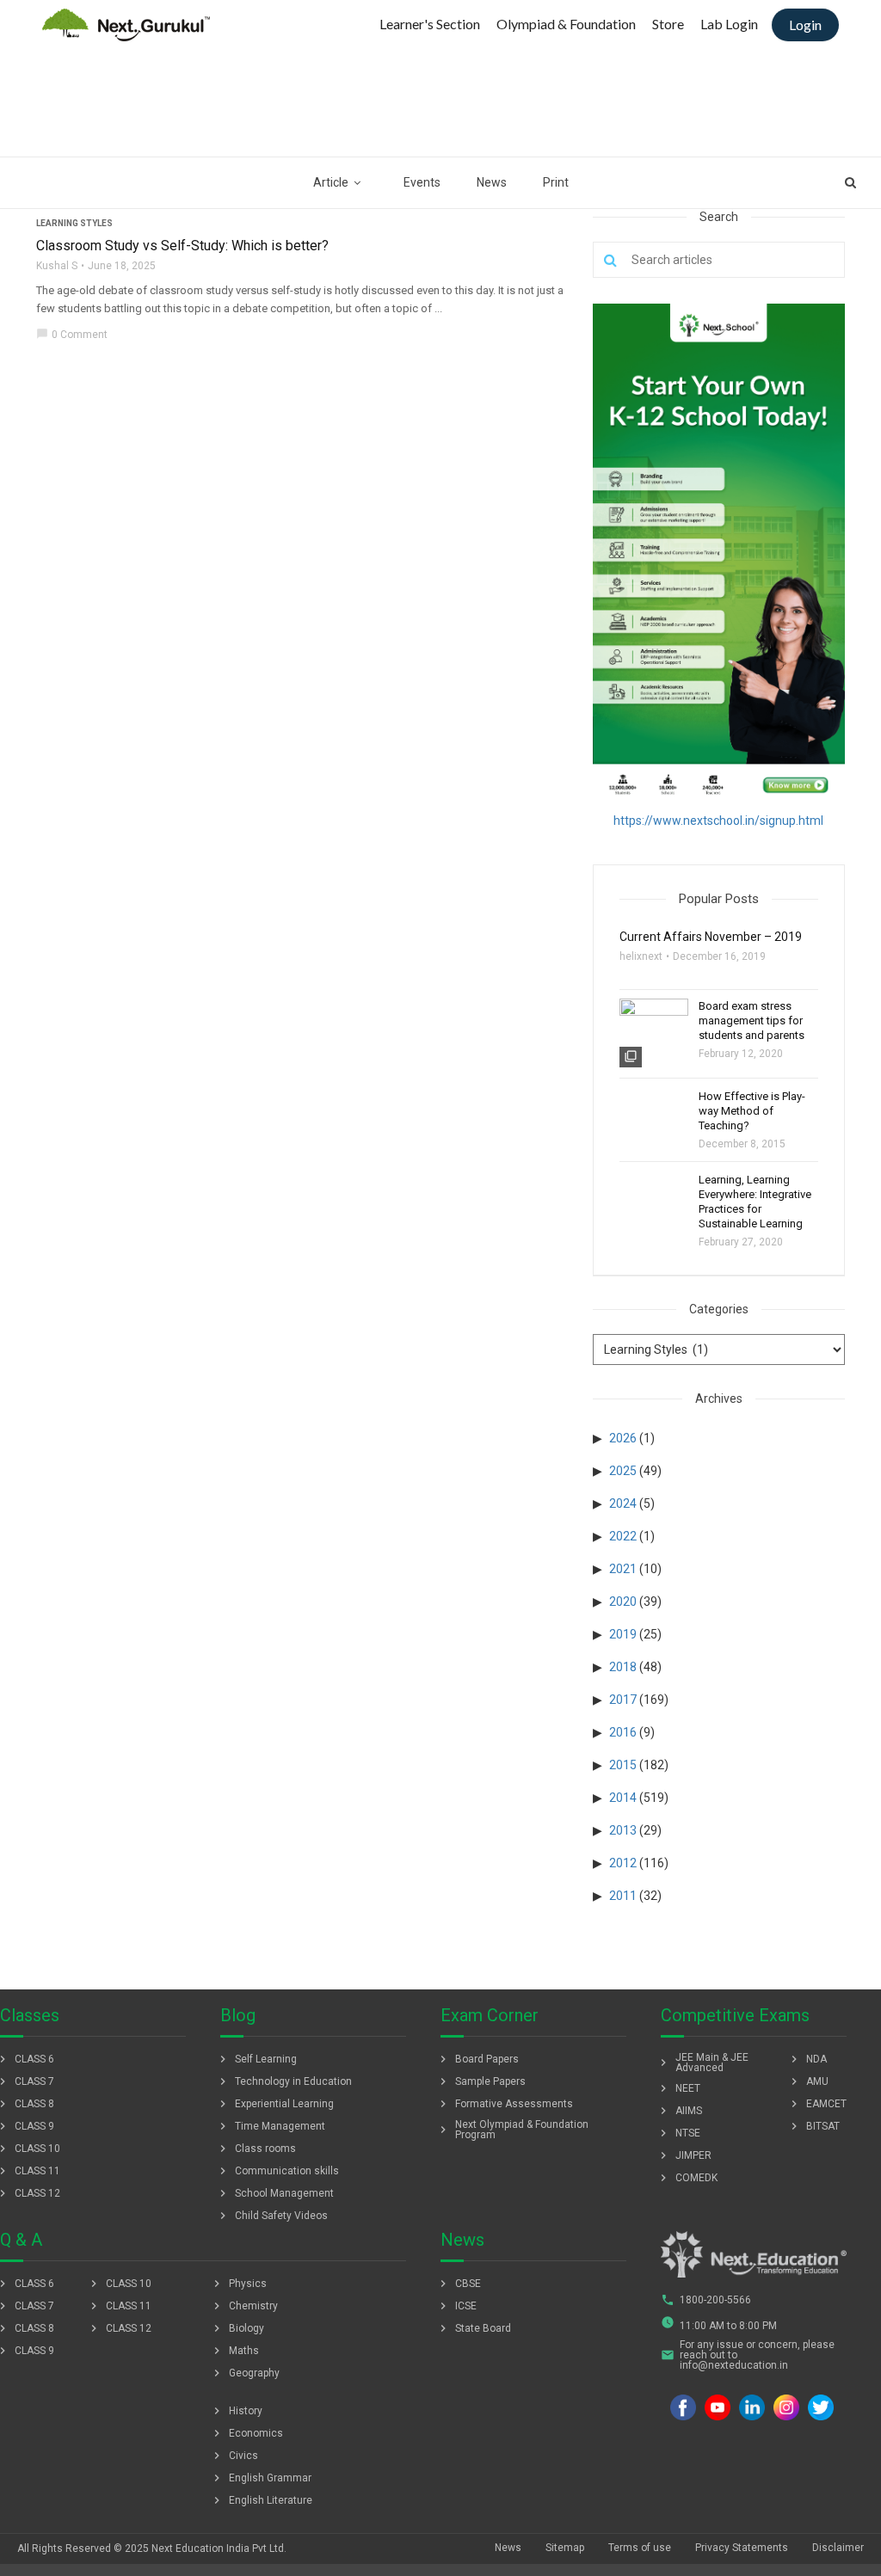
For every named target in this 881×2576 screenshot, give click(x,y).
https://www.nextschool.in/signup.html (718, 821)
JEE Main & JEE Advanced (702, 2063)
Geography (245, 2373)
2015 (623, 1765)
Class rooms (256, 2149)
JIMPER (684, 2155)
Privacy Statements (742, 2548)
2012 (623, 1863)
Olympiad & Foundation (566, 24)
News (492, 182)
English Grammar (261, 2478)
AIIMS (679, 2111)
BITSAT (813, 2126)
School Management (275, 2193)
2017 (623, 1700)
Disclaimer (838, 2548)
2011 (623, 1896)
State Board (474, 2328)
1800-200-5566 (706, 2300)
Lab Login (729, 24)
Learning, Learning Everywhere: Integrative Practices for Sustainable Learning (755, 1202)
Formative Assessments (505, 2104)
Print (556, 182)
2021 (623, 1569)
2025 (623, 1471)
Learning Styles (74, 223)
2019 (623, 1634)
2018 (623, 1667)
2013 (623, 1830)
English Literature (261, 2500)
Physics (238, 2284)
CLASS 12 (119, 2328)
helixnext (641, 956)
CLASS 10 (119, 2284)
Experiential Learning (275, 2104)
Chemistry (244, 2306)
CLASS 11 (119, 2306)
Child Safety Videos (272, 2216)
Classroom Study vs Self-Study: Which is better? (182, 246)
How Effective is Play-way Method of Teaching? (752, 1111)
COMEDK (687, 2178)
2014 (623, 1798)
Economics (246, 2433)
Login (805, 25)
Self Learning (256, 2059)
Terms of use (640, 2548)
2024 (623, 1503)
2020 (623, 1602)
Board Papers (477, 2059)
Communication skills (277, 2171)
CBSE (459, 2284)
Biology (237, 2328)
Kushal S (57, 266)
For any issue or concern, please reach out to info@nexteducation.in (748, 2355)
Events (422, 182)
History (236, 2411)
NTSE (678, 2133)
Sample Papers (481, 2081)
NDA (807, 2059)
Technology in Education (284, 2081)
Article (331, 182)
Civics (234, 2456)
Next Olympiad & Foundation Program (512, 2130)
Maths (234, 2351)
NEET (678, 2088)
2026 (623, 1438)
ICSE (456, 2306)
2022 (623, 1536)
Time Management (271, 2126)
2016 (623, 1732)
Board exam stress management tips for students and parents (752, 1021)
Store (668, 24)
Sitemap (565, 2548)
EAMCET (817, 2104)
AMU (808, 2081)
